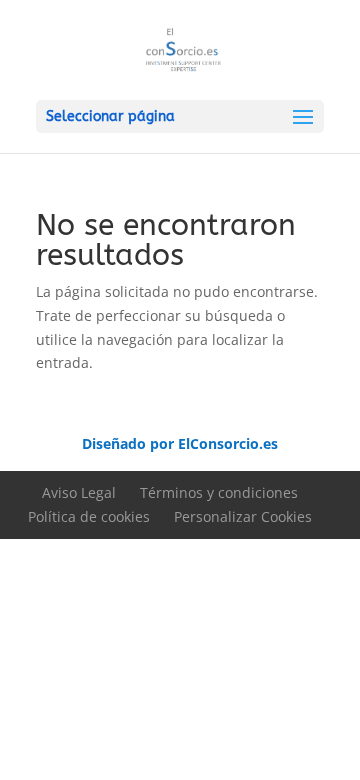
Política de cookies (89, 516)
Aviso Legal (79, 492)
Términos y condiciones (219, 492)
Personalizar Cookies (243, 516)
